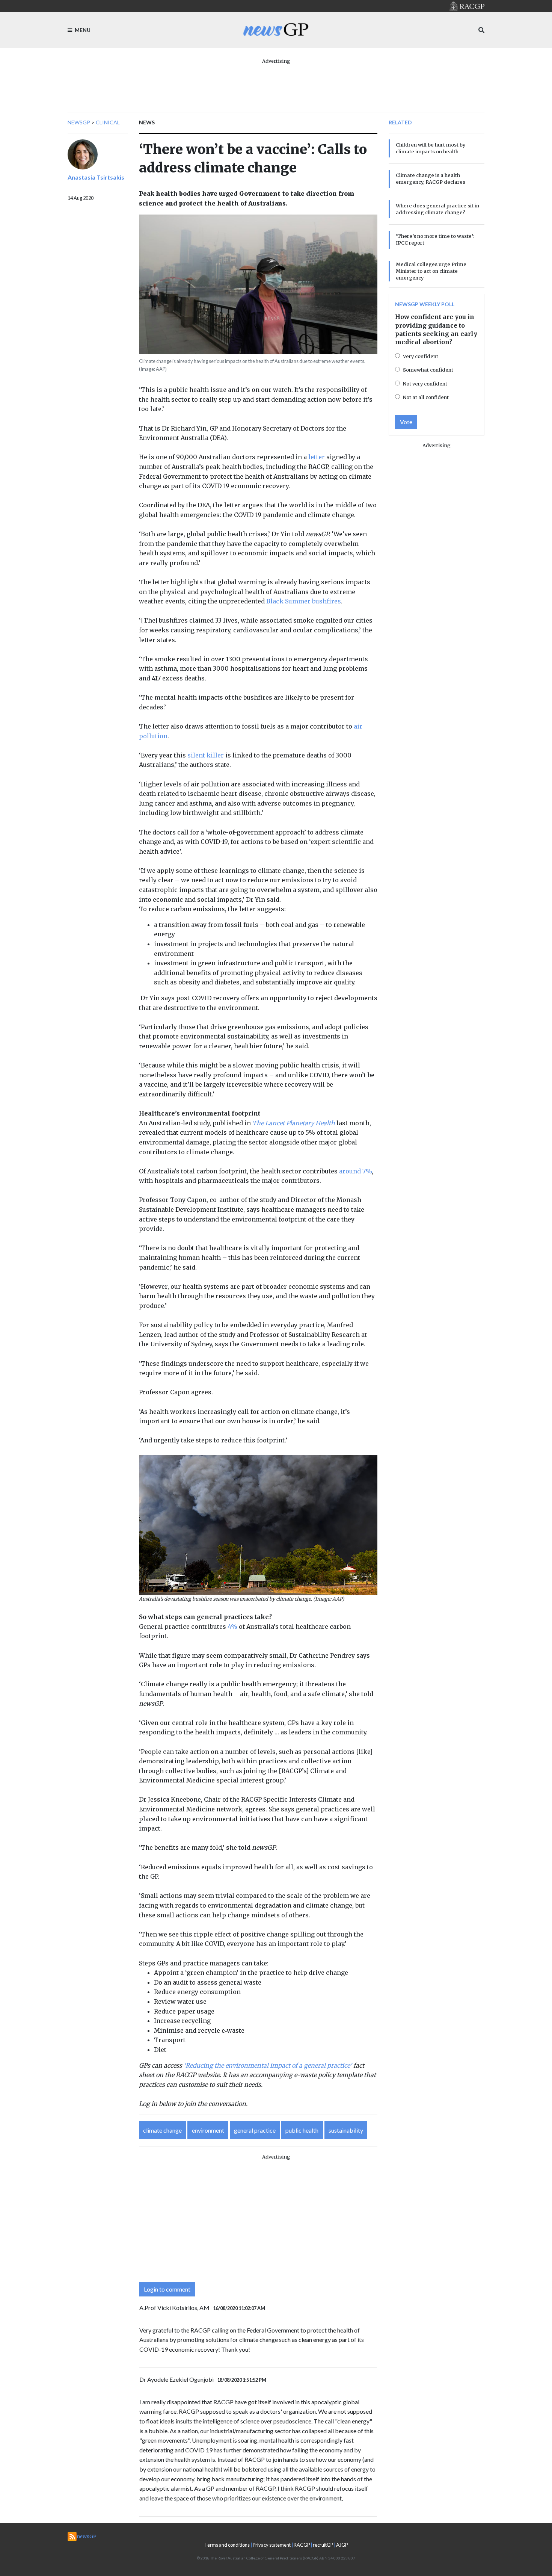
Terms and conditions (227, 2545)
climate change (162, 2130)
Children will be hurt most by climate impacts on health (431, 148)
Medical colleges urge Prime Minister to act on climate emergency (431, 271)
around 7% (355, 1171)
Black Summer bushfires (304, 601)
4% (232, 1627)
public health (302, 2130)
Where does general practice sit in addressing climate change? (437, 209)
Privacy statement (272, 2545)
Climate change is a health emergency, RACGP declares (431, 178)
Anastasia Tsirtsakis (96, 177)
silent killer (206, 755)
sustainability (346, 2130)
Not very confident (425, 384)
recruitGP (323, 2545)
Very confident (421, 356)
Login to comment (167, 2289)
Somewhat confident (428, 370)
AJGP (342, 2545)
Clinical (108, 122)
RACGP (302, 2545)
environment (208, 2130)
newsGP (79, 122)
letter (317, 457)
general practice (255, 2130)
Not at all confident (426, 397)
